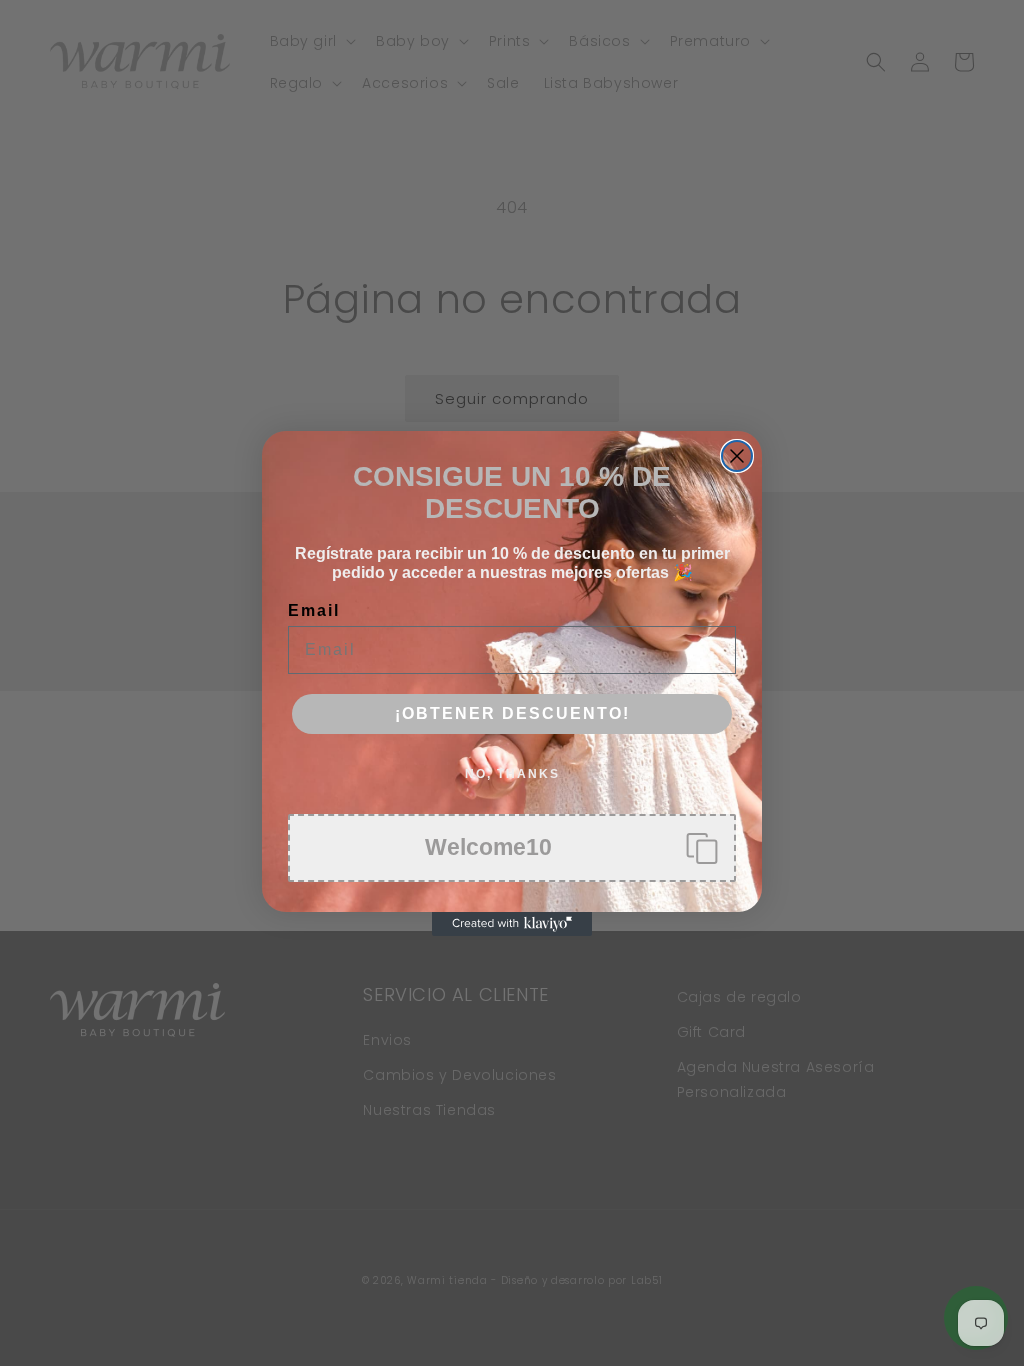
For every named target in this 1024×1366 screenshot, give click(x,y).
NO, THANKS (512, 774)
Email (314, 610)
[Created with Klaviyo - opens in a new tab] (512, 924)
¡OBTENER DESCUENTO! (512, 713)
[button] (512, 848)
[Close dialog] (737, 456)
